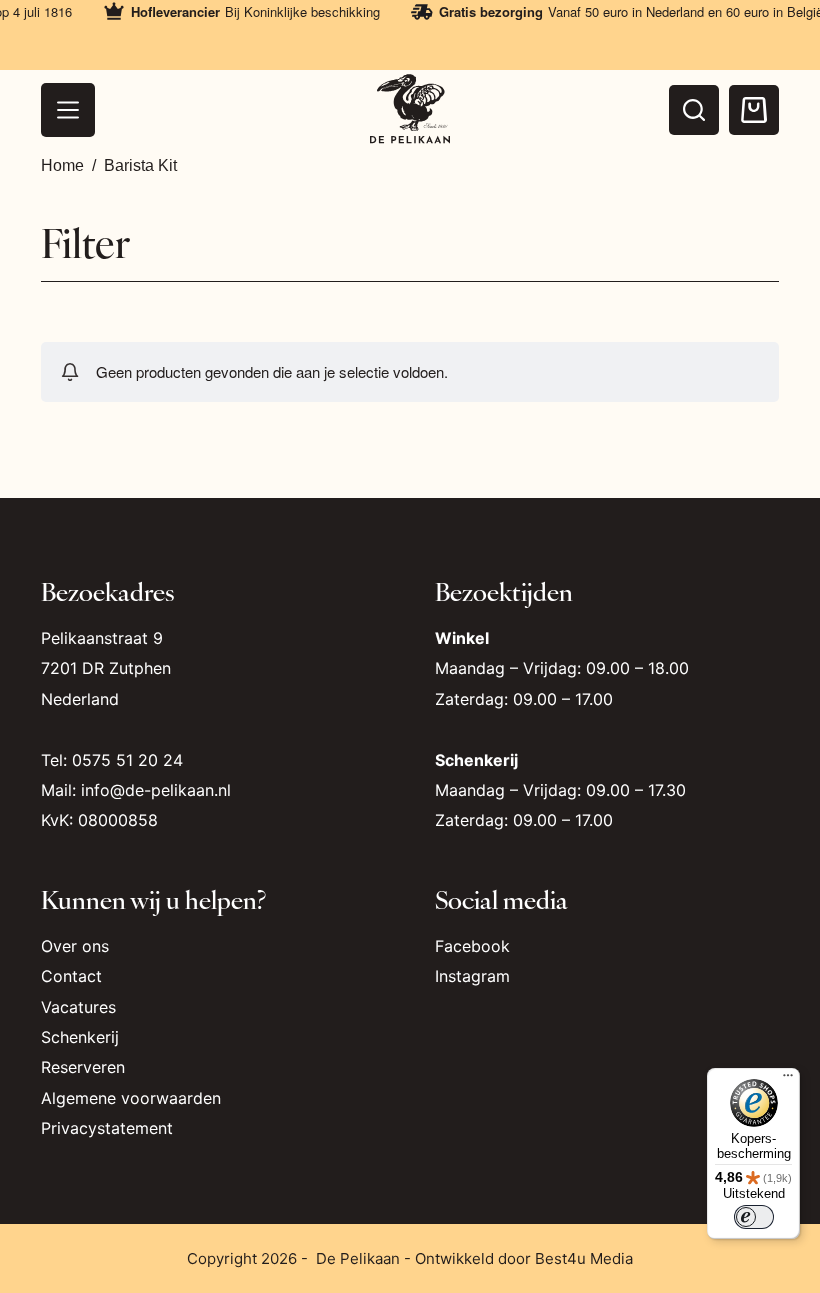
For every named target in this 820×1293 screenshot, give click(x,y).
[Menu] (68, 110)
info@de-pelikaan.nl (156, 790)
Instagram (472, 976)
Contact (71, 976)
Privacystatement (107, 1128)
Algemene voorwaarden (131, 1098)
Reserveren (83, 1067)
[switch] (754, 1217)
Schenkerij (80, 1037)
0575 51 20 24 (127, 760)
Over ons (75, 946)
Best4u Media (584, 1258)
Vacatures (78, 1007)
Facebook (472, 946)
